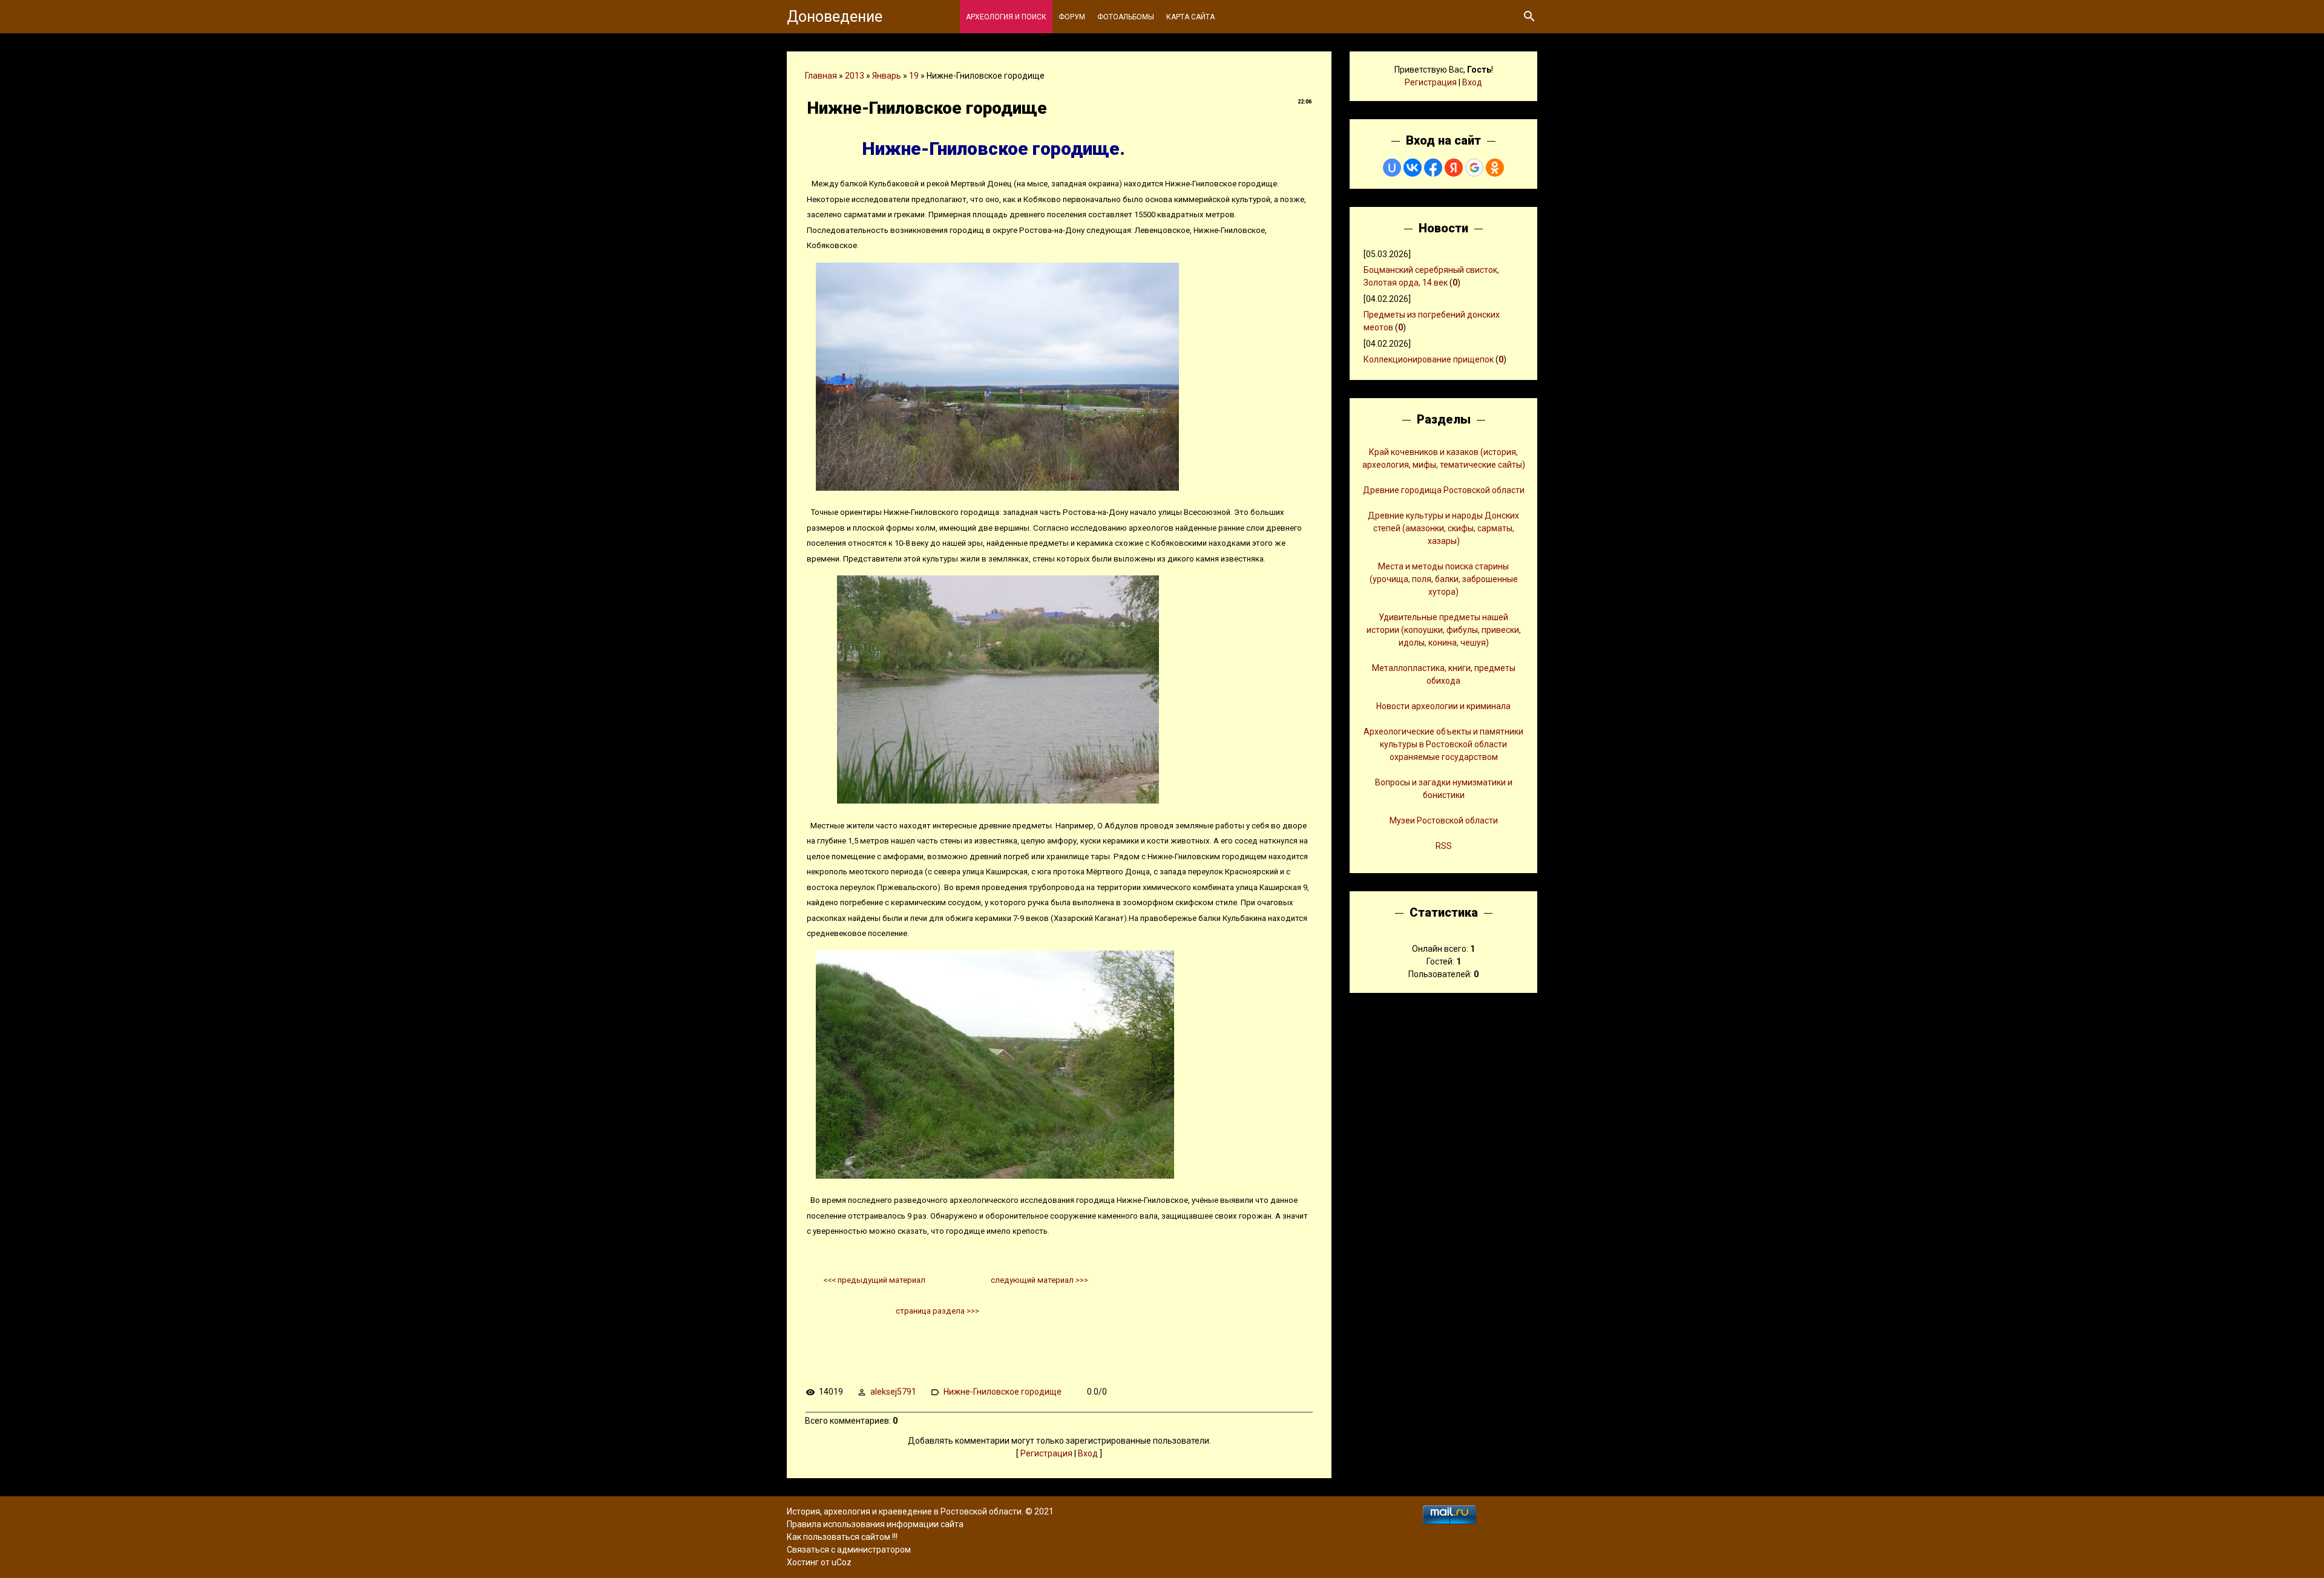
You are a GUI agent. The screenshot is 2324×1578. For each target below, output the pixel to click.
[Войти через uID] (1392, 168)
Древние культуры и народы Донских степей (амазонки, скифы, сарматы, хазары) (1443, 528)
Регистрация (1046, 1453)
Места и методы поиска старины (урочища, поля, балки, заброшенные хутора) (1444, 579)
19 (914, 76)
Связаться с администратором (849, 1550)
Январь (887, 76)
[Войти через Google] (1474, 168)
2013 (855, 76)
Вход (1088, 1453)
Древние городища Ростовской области (1444, 490)
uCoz (842, 1562)
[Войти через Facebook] (1433, 168)
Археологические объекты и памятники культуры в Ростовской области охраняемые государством (1443, 744)
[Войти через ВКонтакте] (1413, 168)
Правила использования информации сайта (875, 1524)
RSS (1444, 846)
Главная (821, 76)
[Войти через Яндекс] (1454, 168)
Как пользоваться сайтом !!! (842, 1537)
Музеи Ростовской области (1444, 820)
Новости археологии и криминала (1443, 706)
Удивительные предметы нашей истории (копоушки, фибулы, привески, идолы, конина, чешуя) (1444, 630)
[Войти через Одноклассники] (1495, 168)
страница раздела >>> (937, 1311)
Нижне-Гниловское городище (1003, 1392)
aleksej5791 (893, 1392)
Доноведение (835, 17)
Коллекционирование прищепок (1429, 359)
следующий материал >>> (1039, 1280)
